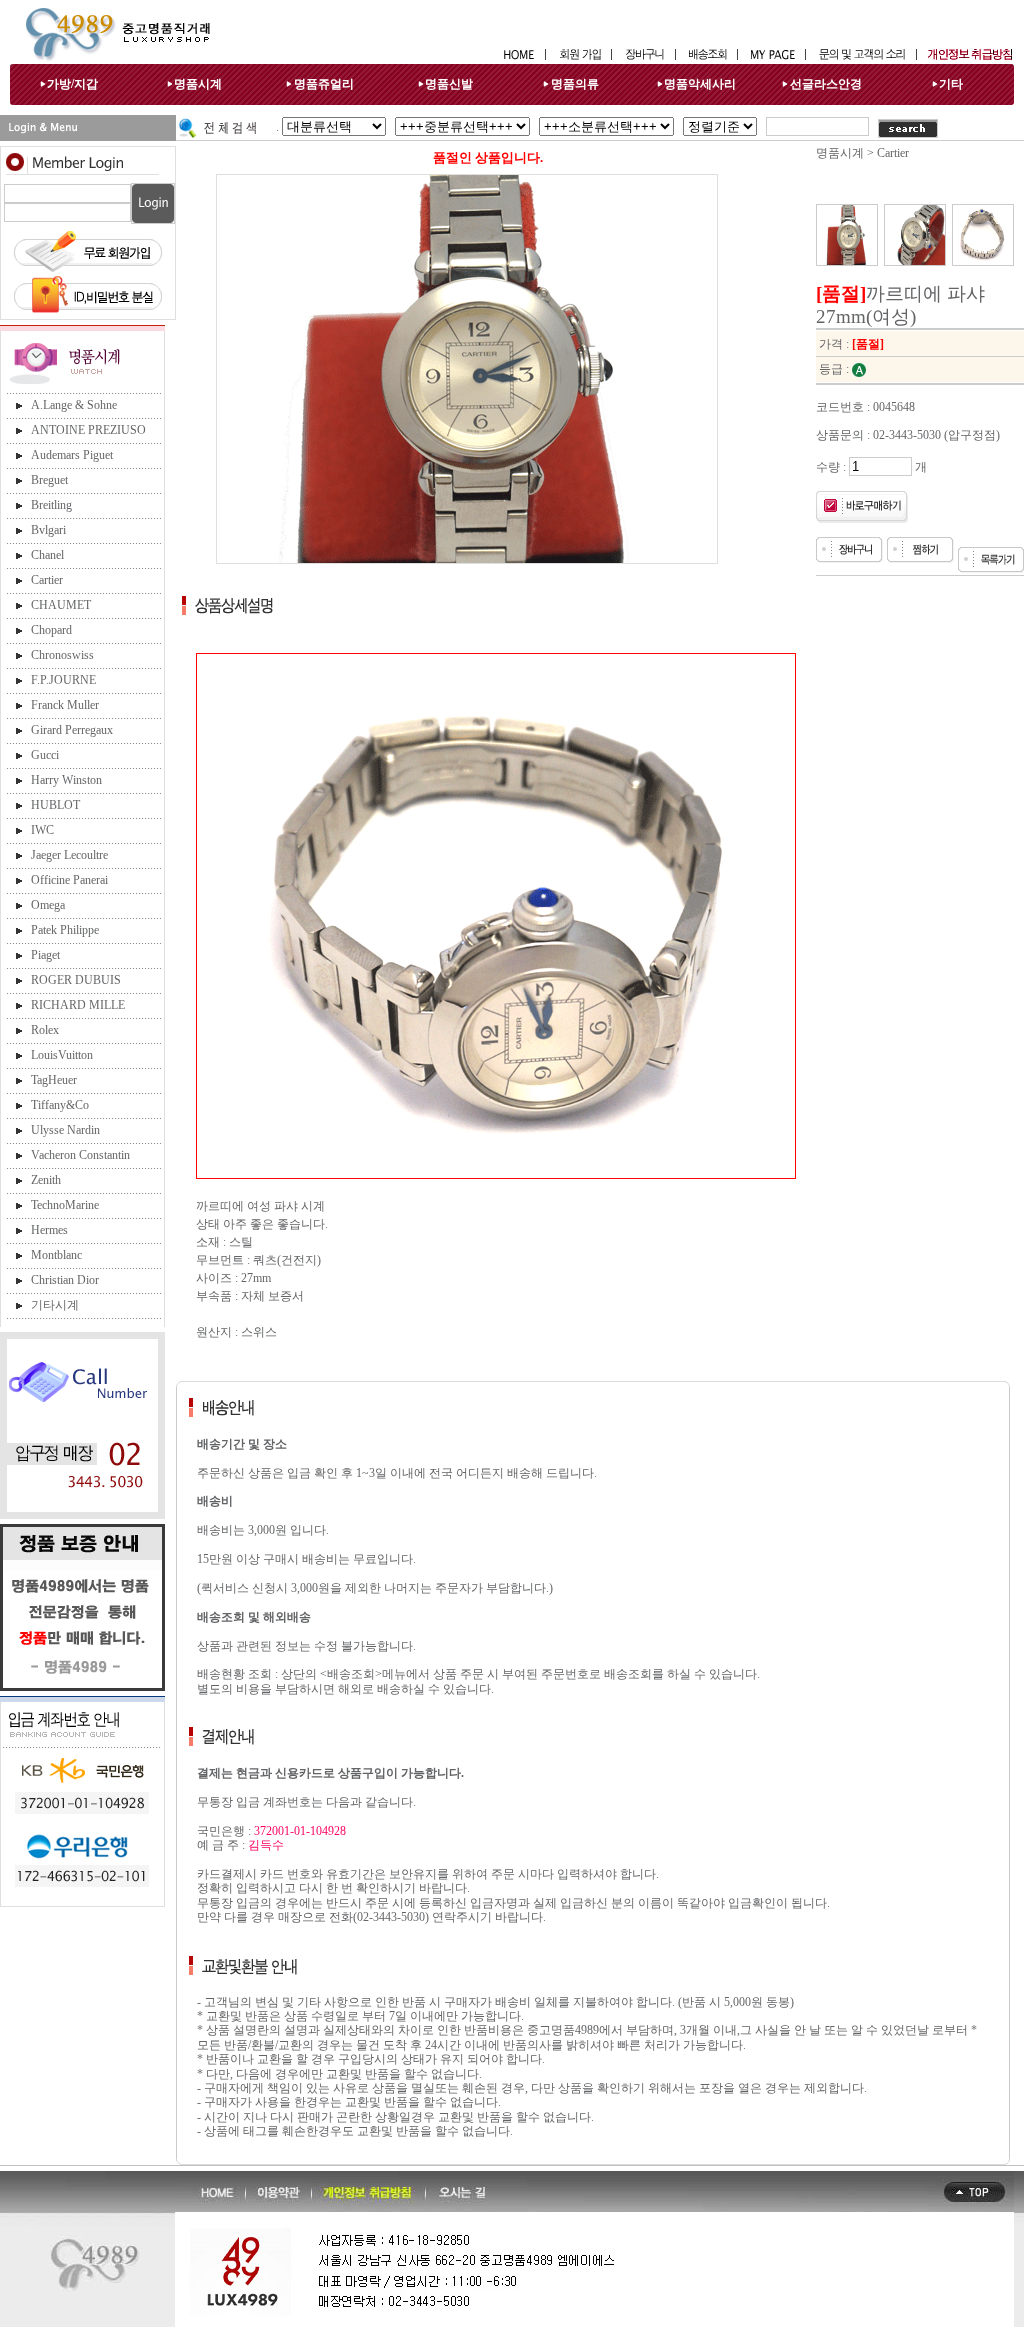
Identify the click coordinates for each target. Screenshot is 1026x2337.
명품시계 (198, 84)
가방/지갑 (72, 84)
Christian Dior (65, 1280)
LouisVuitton (62, 1055)
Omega (48, 905)
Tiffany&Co (60, 1105)
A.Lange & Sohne (74, 405)
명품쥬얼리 (324, 84)
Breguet (49, 480)
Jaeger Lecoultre (69, 855)
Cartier (47, 580)
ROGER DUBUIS (76, 980)
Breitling (51, 505)
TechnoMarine (65, 1205)
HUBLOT (55, 805)
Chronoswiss (62, 655)
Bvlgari (48, 530)
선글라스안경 (826, 84)
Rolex (45, 1030)
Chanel (47, 555)
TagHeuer (54, 1080)
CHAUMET (61, 605)
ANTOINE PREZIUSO (88, 430)
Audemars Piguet (72, 455)
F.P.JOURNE (63, 680)
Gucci (45, 755)
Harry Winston (66, 780)
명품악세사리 (700, 84)
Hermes (49, 1230)
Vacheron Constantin (80, 1155)
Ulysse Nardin (65, 1130)
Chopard (51, 630)
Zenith (46, 1180)
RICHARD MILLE (78, 1005)
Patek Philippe (65, 930)
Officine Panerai (69, 880)
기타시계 (55, 1305)
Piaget (45, 955)
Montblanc (56, 1255)
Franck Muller (65, 705)
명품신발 (449, 84)
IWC (42, 830)
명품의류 (575, 84)
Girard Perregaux (72, 730)
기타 (951, 84)
